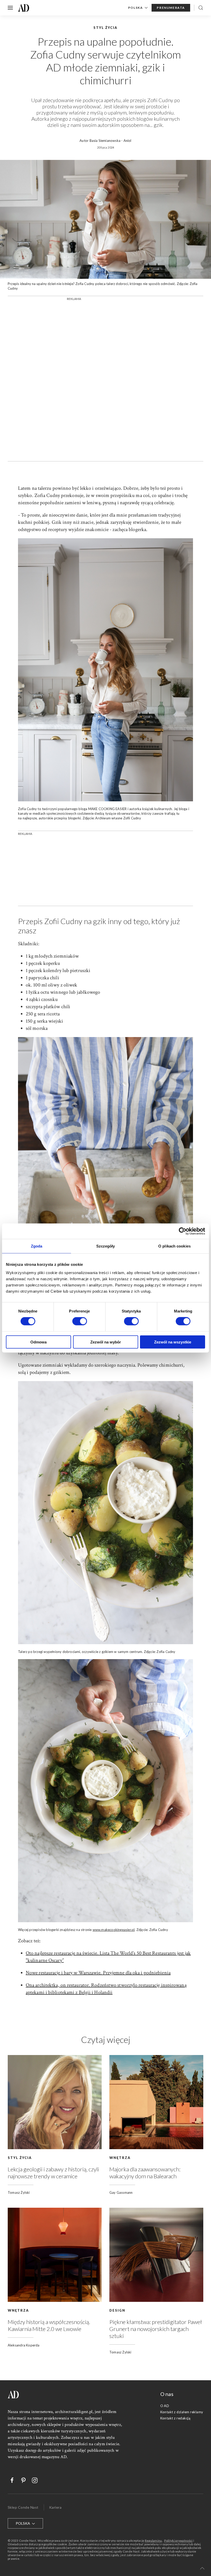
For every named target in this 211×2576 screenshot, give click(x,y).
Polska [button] (136, 8)
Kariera (55, 2507)
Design (117, 2310)
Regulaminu (153, 2541)
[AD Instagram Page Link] (32, 2480)
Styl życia (20, 2158)
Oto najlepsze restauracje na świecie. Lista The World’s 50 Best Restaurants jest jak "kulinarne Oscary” (108, 1957)
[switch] (80, 1321)
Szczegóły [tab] (106, 1246)
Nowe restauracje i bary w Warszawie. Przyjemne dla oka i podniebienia (98, 1973)
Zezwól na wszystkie (173, 1342)
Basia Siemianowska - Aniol (111, 141)
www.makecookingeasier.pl (114, 1930)
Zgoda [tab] (37, 1246)
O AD (165, 2406)
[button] (202, 2568)
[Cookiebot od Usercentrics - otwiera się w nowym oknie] (183, 1231)
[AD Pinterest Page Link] (21, 2480)
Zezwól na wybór (106, 1342)
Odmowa (38, 1342)
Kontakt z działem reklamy (182, 2412)
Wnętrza (120, 2158)
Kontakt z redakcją (175, 2418)
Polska (23, 2523)
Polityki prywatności (178, 2541)
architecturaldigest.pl (74, 2412)
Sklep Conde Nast (23, 2507)
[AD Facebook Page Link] (10, 2480)
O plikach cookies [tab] (174, 1246)
